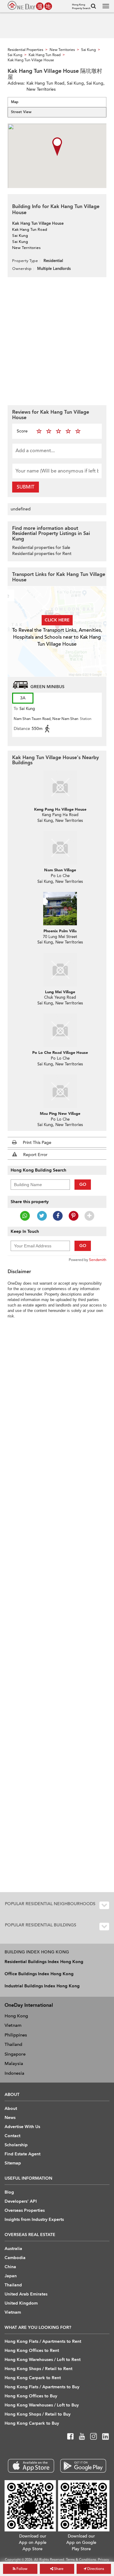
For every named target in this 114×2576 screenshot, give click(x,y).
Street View (21, 112)
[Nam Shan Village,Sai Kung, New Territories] (60, 848)
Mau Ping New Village (60, 1114)
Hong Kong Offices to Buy (31, 2396)
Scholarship (16, 2145)
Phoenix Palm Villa (60, 931)
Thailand (13, 2044)
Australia (13, 2249)
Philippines (16, 2035)
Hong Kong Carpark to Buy (32, 2423)
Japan (11, 2276)
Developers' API (21, 2201)
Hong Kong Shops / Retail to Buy (38, 2414)
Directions (95, 2569)
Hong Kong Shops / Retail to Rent (38, 2369)
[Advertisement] (57, 340)
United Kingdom (21, 2303)
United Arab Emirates (26, 2294)
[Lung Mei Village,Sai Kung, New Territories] (60, 970)
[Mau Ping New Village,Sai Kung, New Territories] (60, 1091)
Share (58, 2569)
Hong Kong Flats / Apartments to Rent (43, 2341)
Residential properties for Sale (41, 548)
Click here (57, 620)
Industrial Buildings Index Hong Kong (42, 1986)
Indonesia (14, 2073)
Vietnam (13, 2025)
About (11, 2109)
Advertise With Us (22, 2127)
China (10, 2267)
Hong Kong (16, 2016)
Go (83, 1184)
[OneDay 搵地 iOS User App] (31, 2466)
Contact (12, 2136)
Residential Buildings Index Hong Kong (44, 1962)
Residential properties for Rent (42, 554)
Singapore (15, 2054)
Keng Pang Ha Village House (60, 809)
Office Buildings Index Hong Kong (39, 1974)
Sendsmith (98, 1260)
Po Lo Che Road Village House (60, 1053)
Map (15, 102)
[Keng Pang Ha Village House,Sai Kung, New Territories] (60, 787)
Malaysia (14, 2063)
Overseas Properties (25, 2210)
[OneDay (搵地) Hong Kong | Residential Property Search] (30, 5)
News (10, 2118)
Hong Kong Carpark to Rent (33, 2378)
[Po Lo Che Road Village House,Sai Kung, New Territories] (60, 1030)
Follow (21, 2569)
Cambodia (15, 2258)
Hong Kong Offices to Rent (32, 2351)
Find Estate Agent (22, 2154)
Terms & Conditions (81, 2560)
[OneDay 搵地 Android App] (83, 2466)
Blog (9, 2192)
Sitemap (13, 2163)
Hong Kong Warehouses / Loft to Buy (42, 2405)
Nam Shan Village (60, 870)
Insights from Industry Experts (34, 2220)
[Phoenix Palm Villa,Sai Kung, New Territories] (60, 909)
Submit (26, 487)
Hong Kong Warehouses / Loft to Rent (43, 2360)
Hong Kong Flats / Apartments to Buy (42, 2387)
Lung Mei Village (60, 992)
